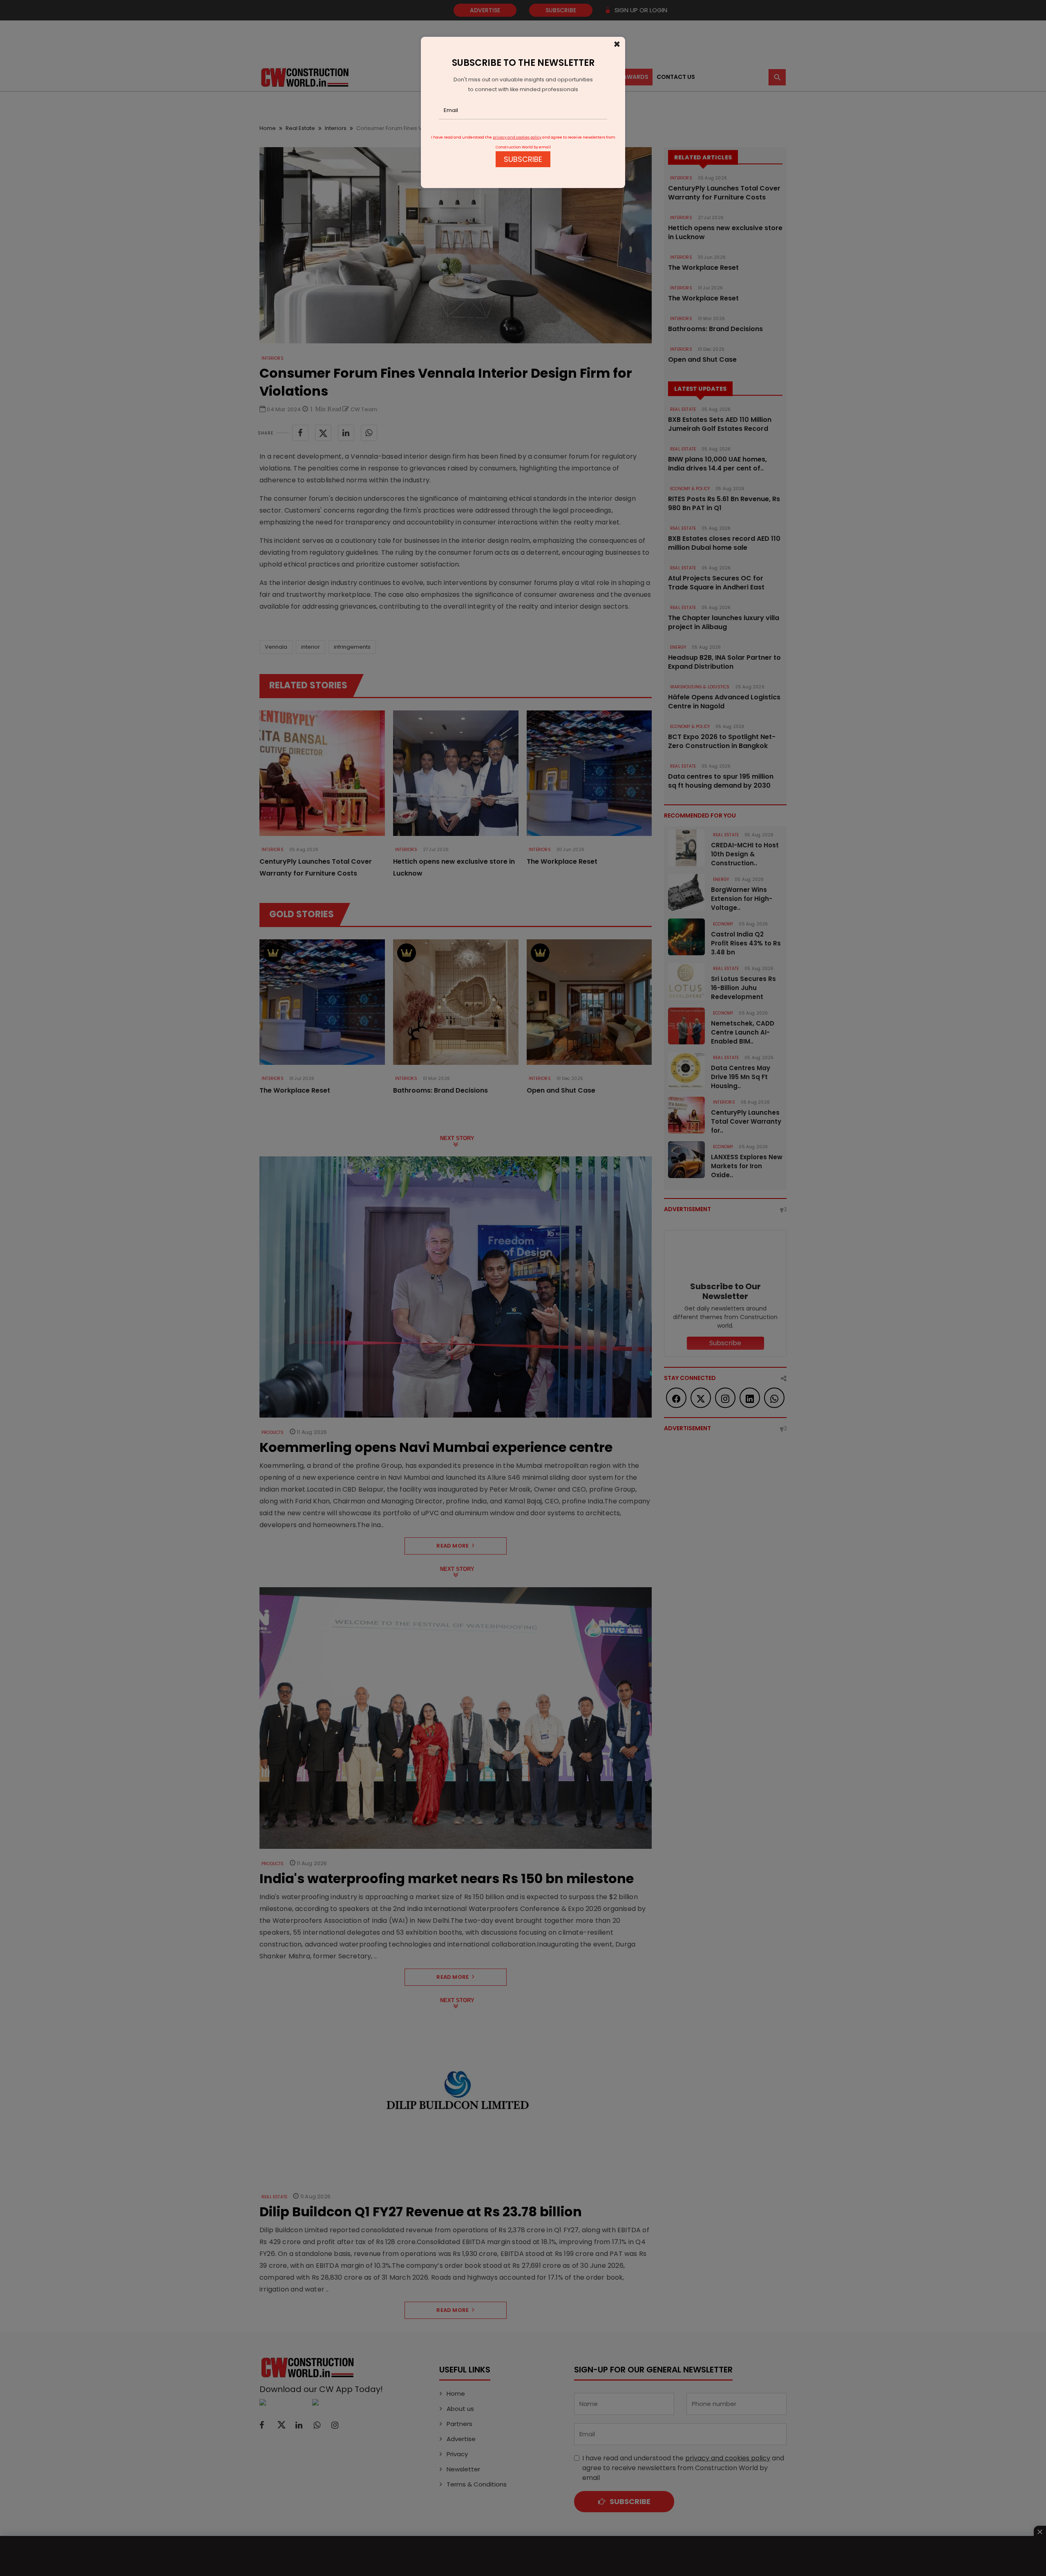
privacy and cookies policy (517, 137)
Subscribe (523, 159)
